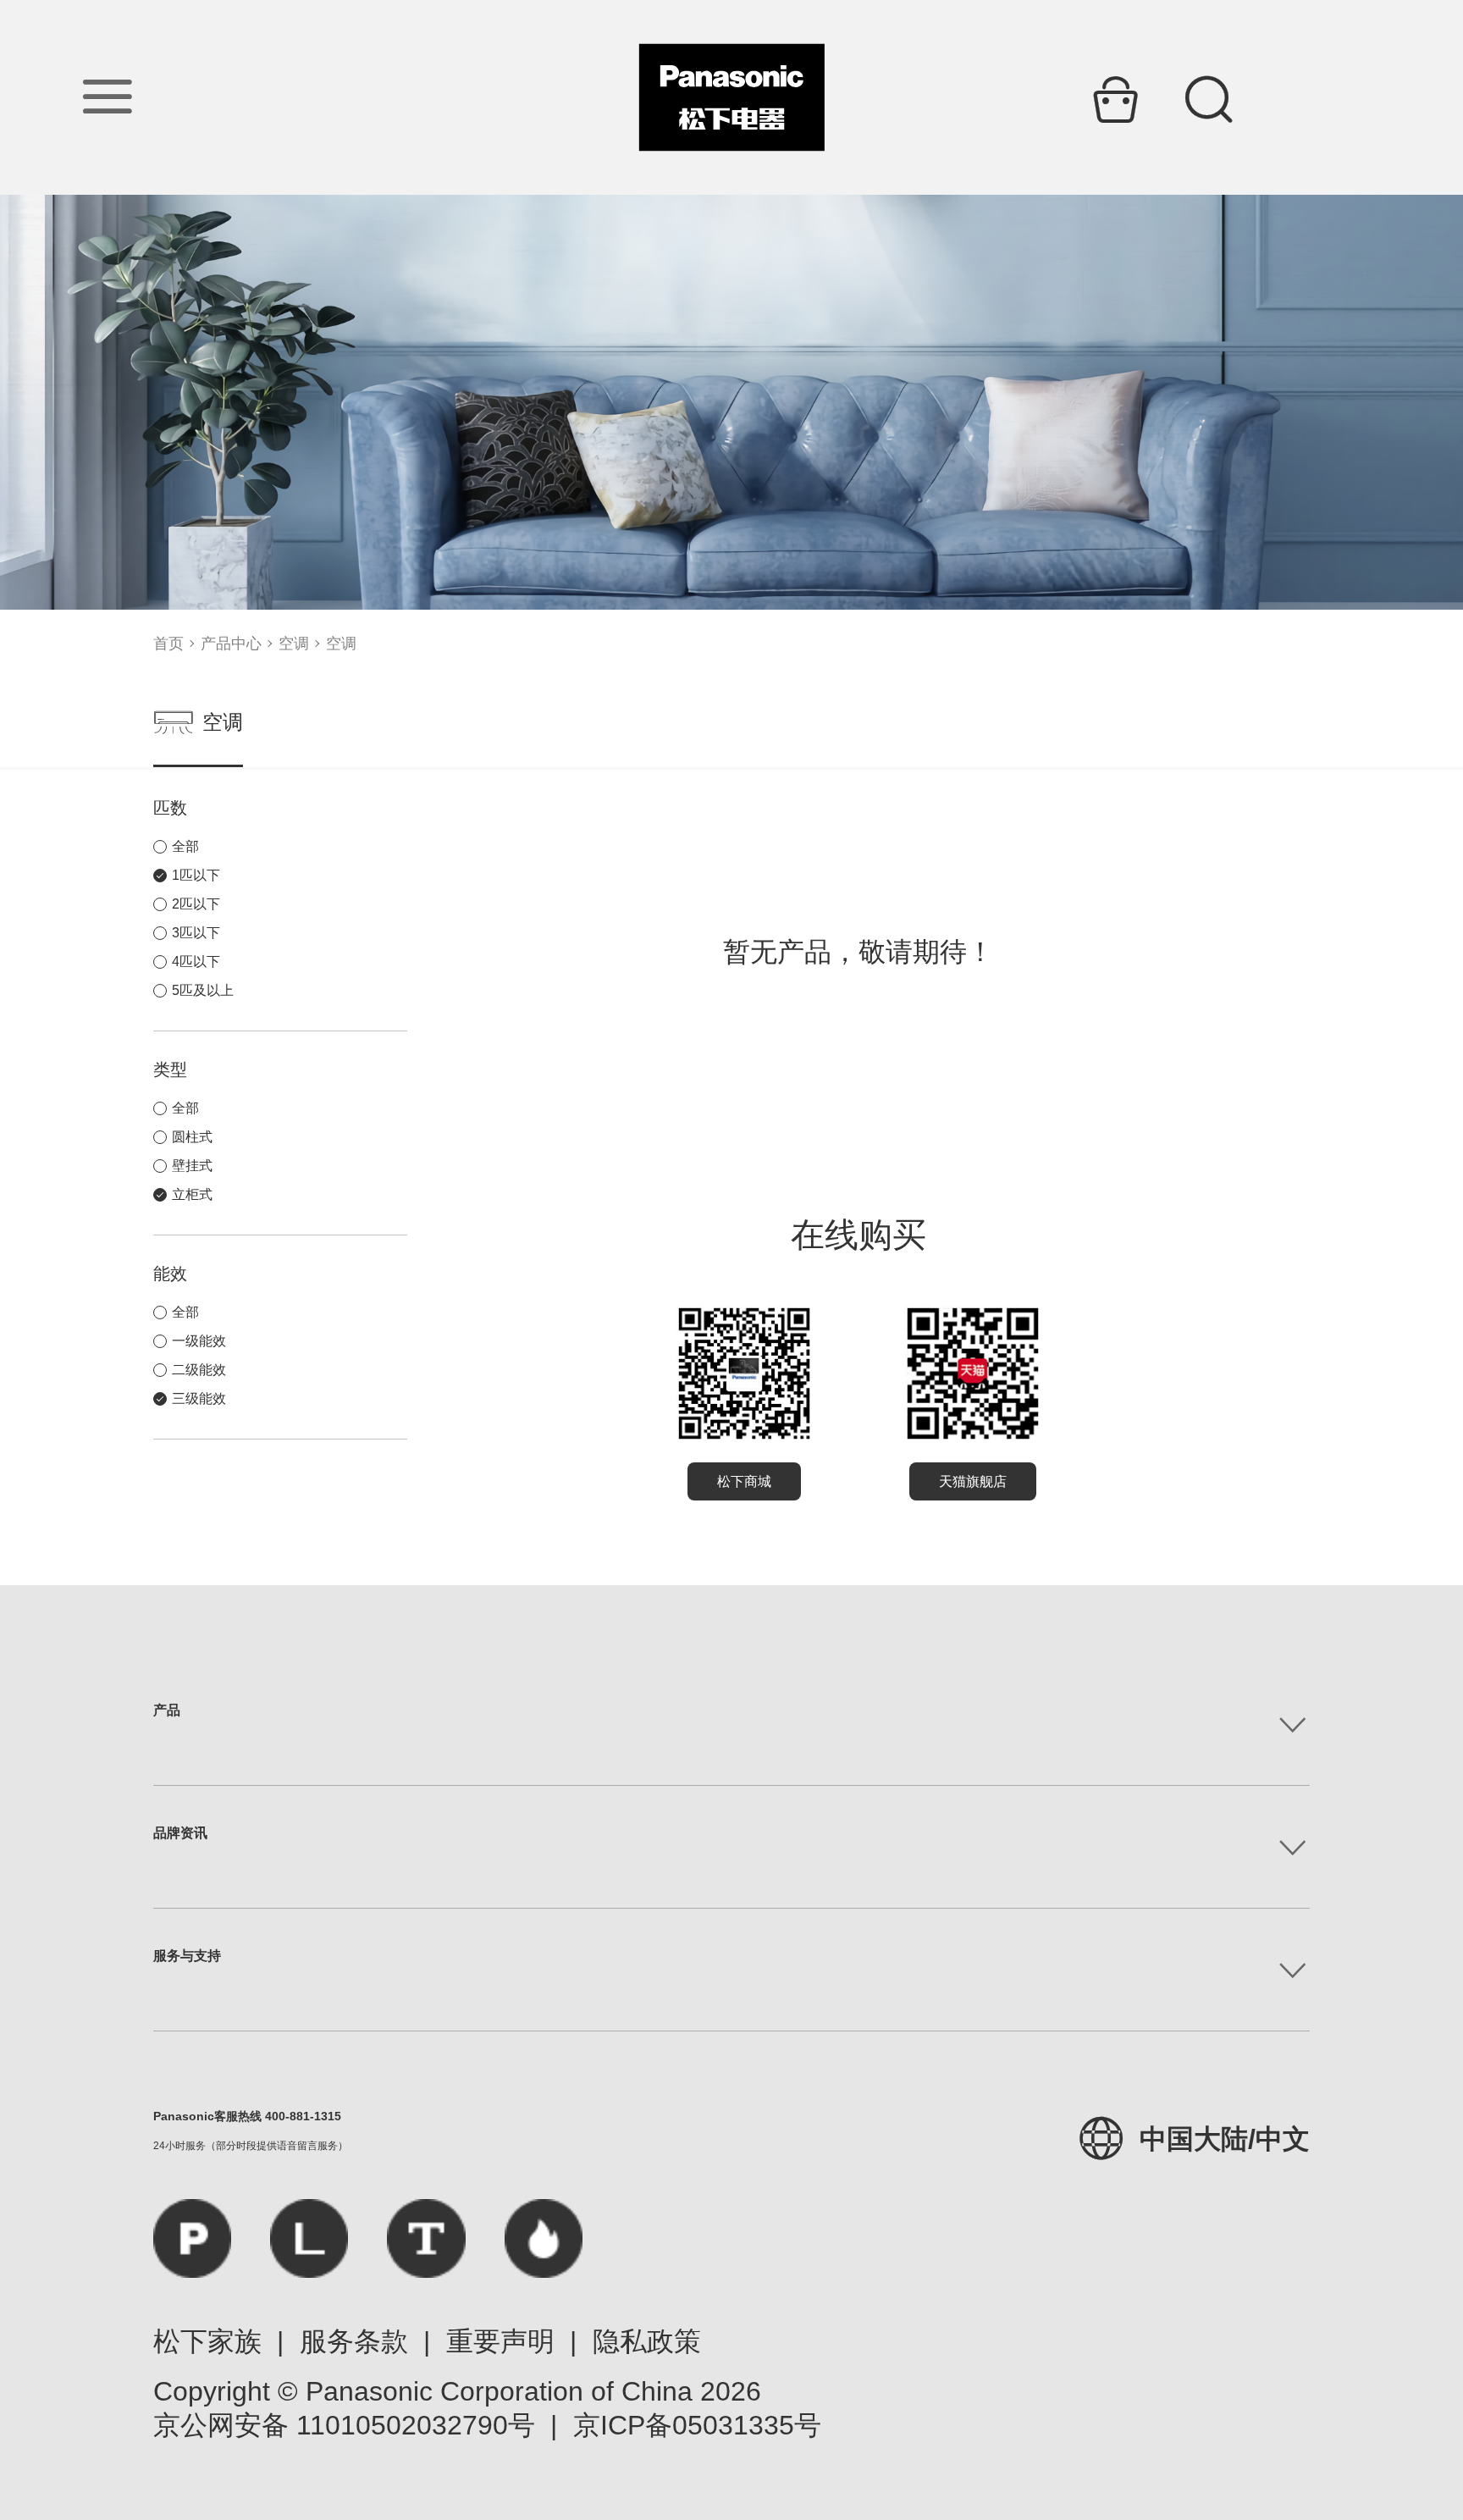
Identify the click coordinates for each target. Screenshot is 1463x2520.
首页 (168, 644)
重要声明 (500, 2341)
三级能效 (199, 1398)
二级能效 (199, 1370)
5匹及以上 (203, 990)
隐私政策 (647, 2341)
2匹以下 (196, 904)
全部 (185, 846)
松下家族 (207, 2341)
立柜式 (192, 1194)
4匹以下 (196, 962)
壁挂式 (192, 1166)
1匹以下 (196, 875)
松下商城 (744, 1481)
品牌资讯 (180, 1833)
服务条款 (354, 2341)
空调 (294, 644)
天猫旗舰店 (973, 1481)
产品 (167, 1710)
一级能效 (199, 1341)
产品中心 (231, 644)
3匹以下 (196, 933)
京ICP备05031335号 (697, 2425)
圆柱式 (192, 1137)
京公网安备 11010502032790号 (344, 2425)
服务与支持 (187, 1956)
